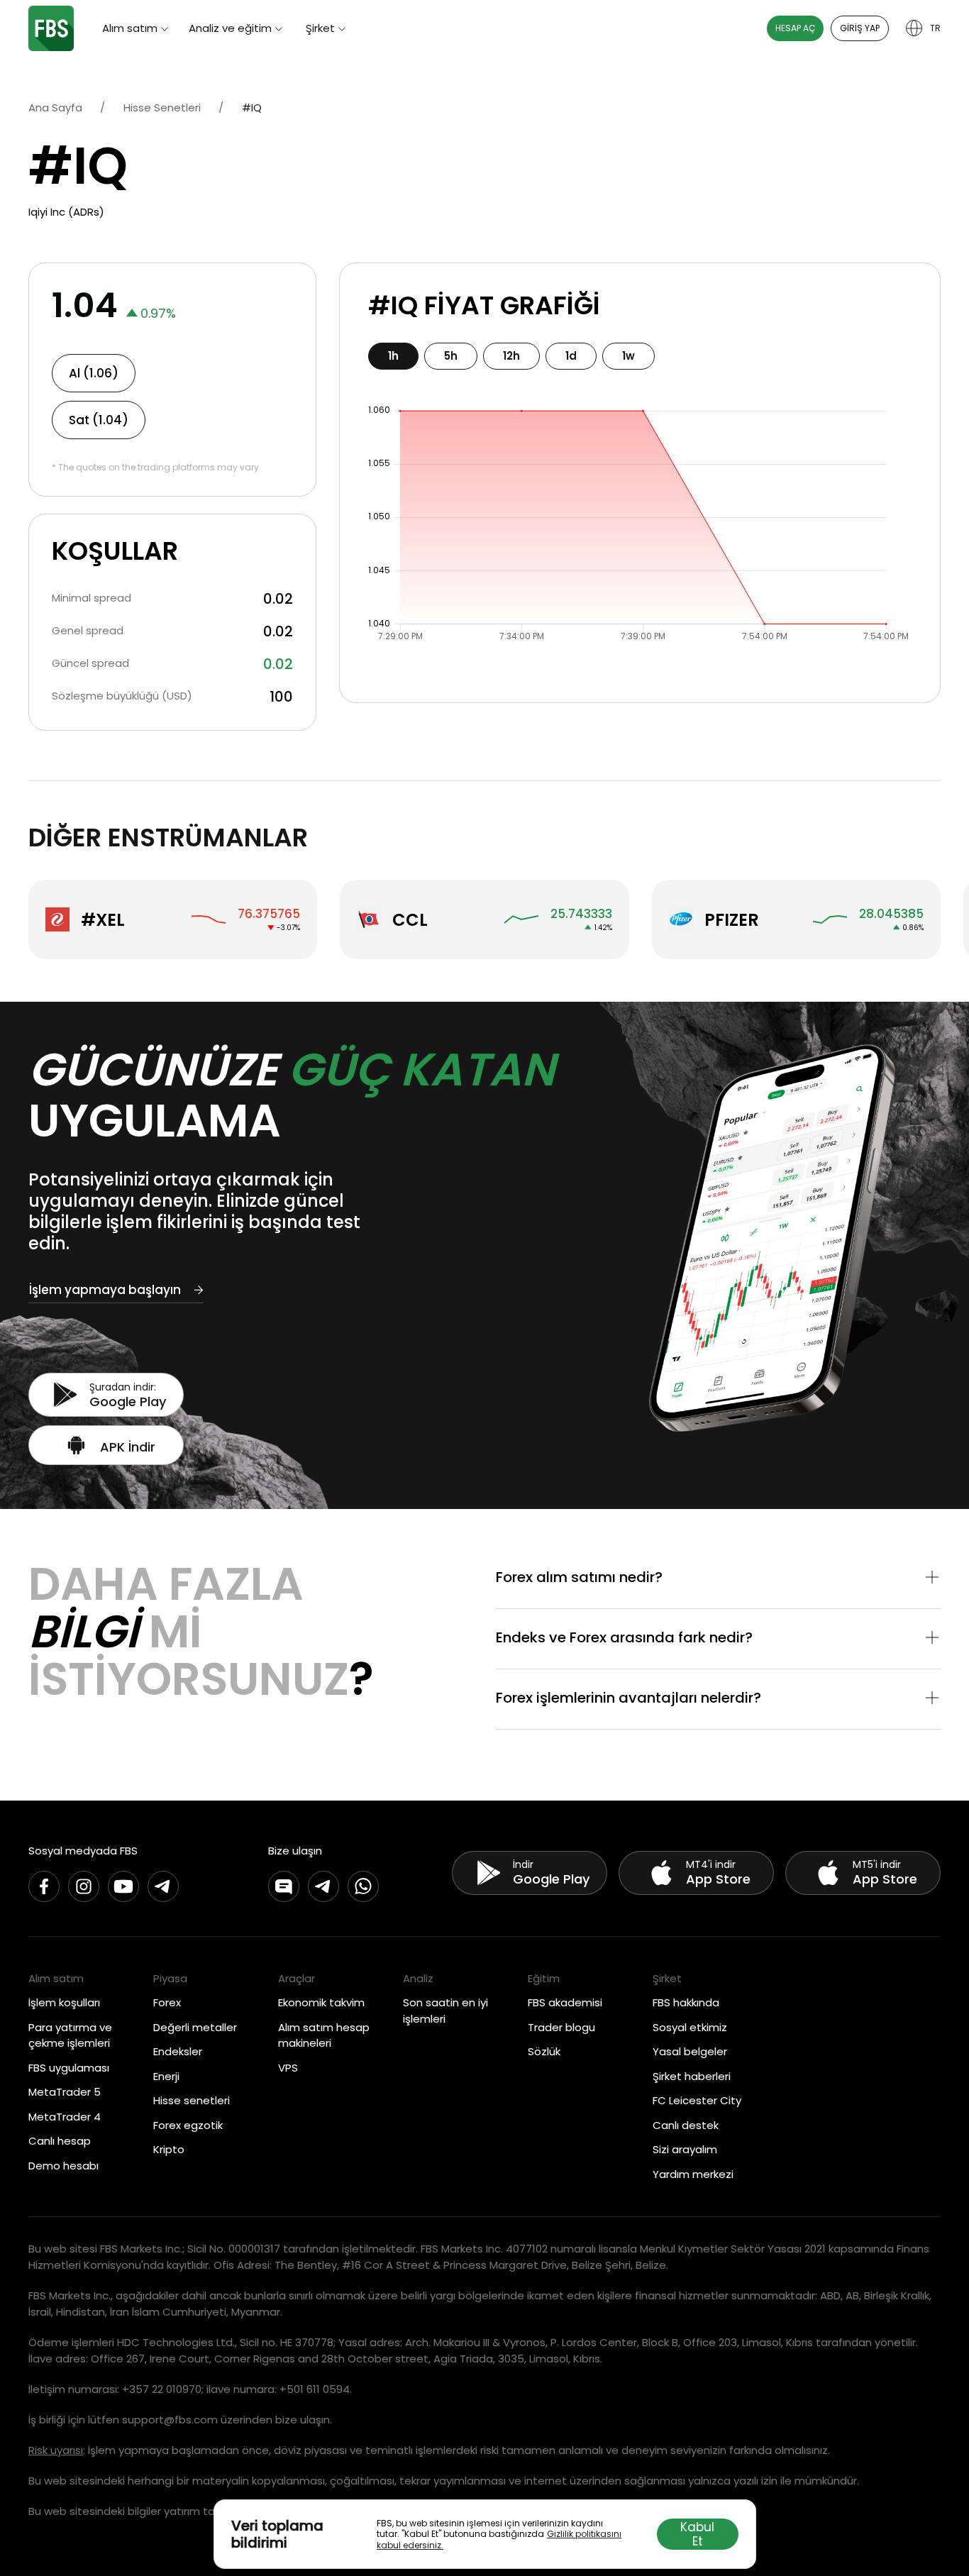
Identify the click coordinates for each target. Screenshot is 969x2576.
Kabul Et (697, 2534)
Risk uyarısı (56, 2450)
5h (451, 356)
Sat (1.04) (99, 420)
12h (511, 356)
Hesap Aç (795, 28)
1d (571, 356)
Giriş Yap (860, 28)
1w (629, 356)
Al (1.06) (94, 373)
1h (393, 356)
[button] (718, 1579)
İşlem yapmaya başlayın (105, 1290)
